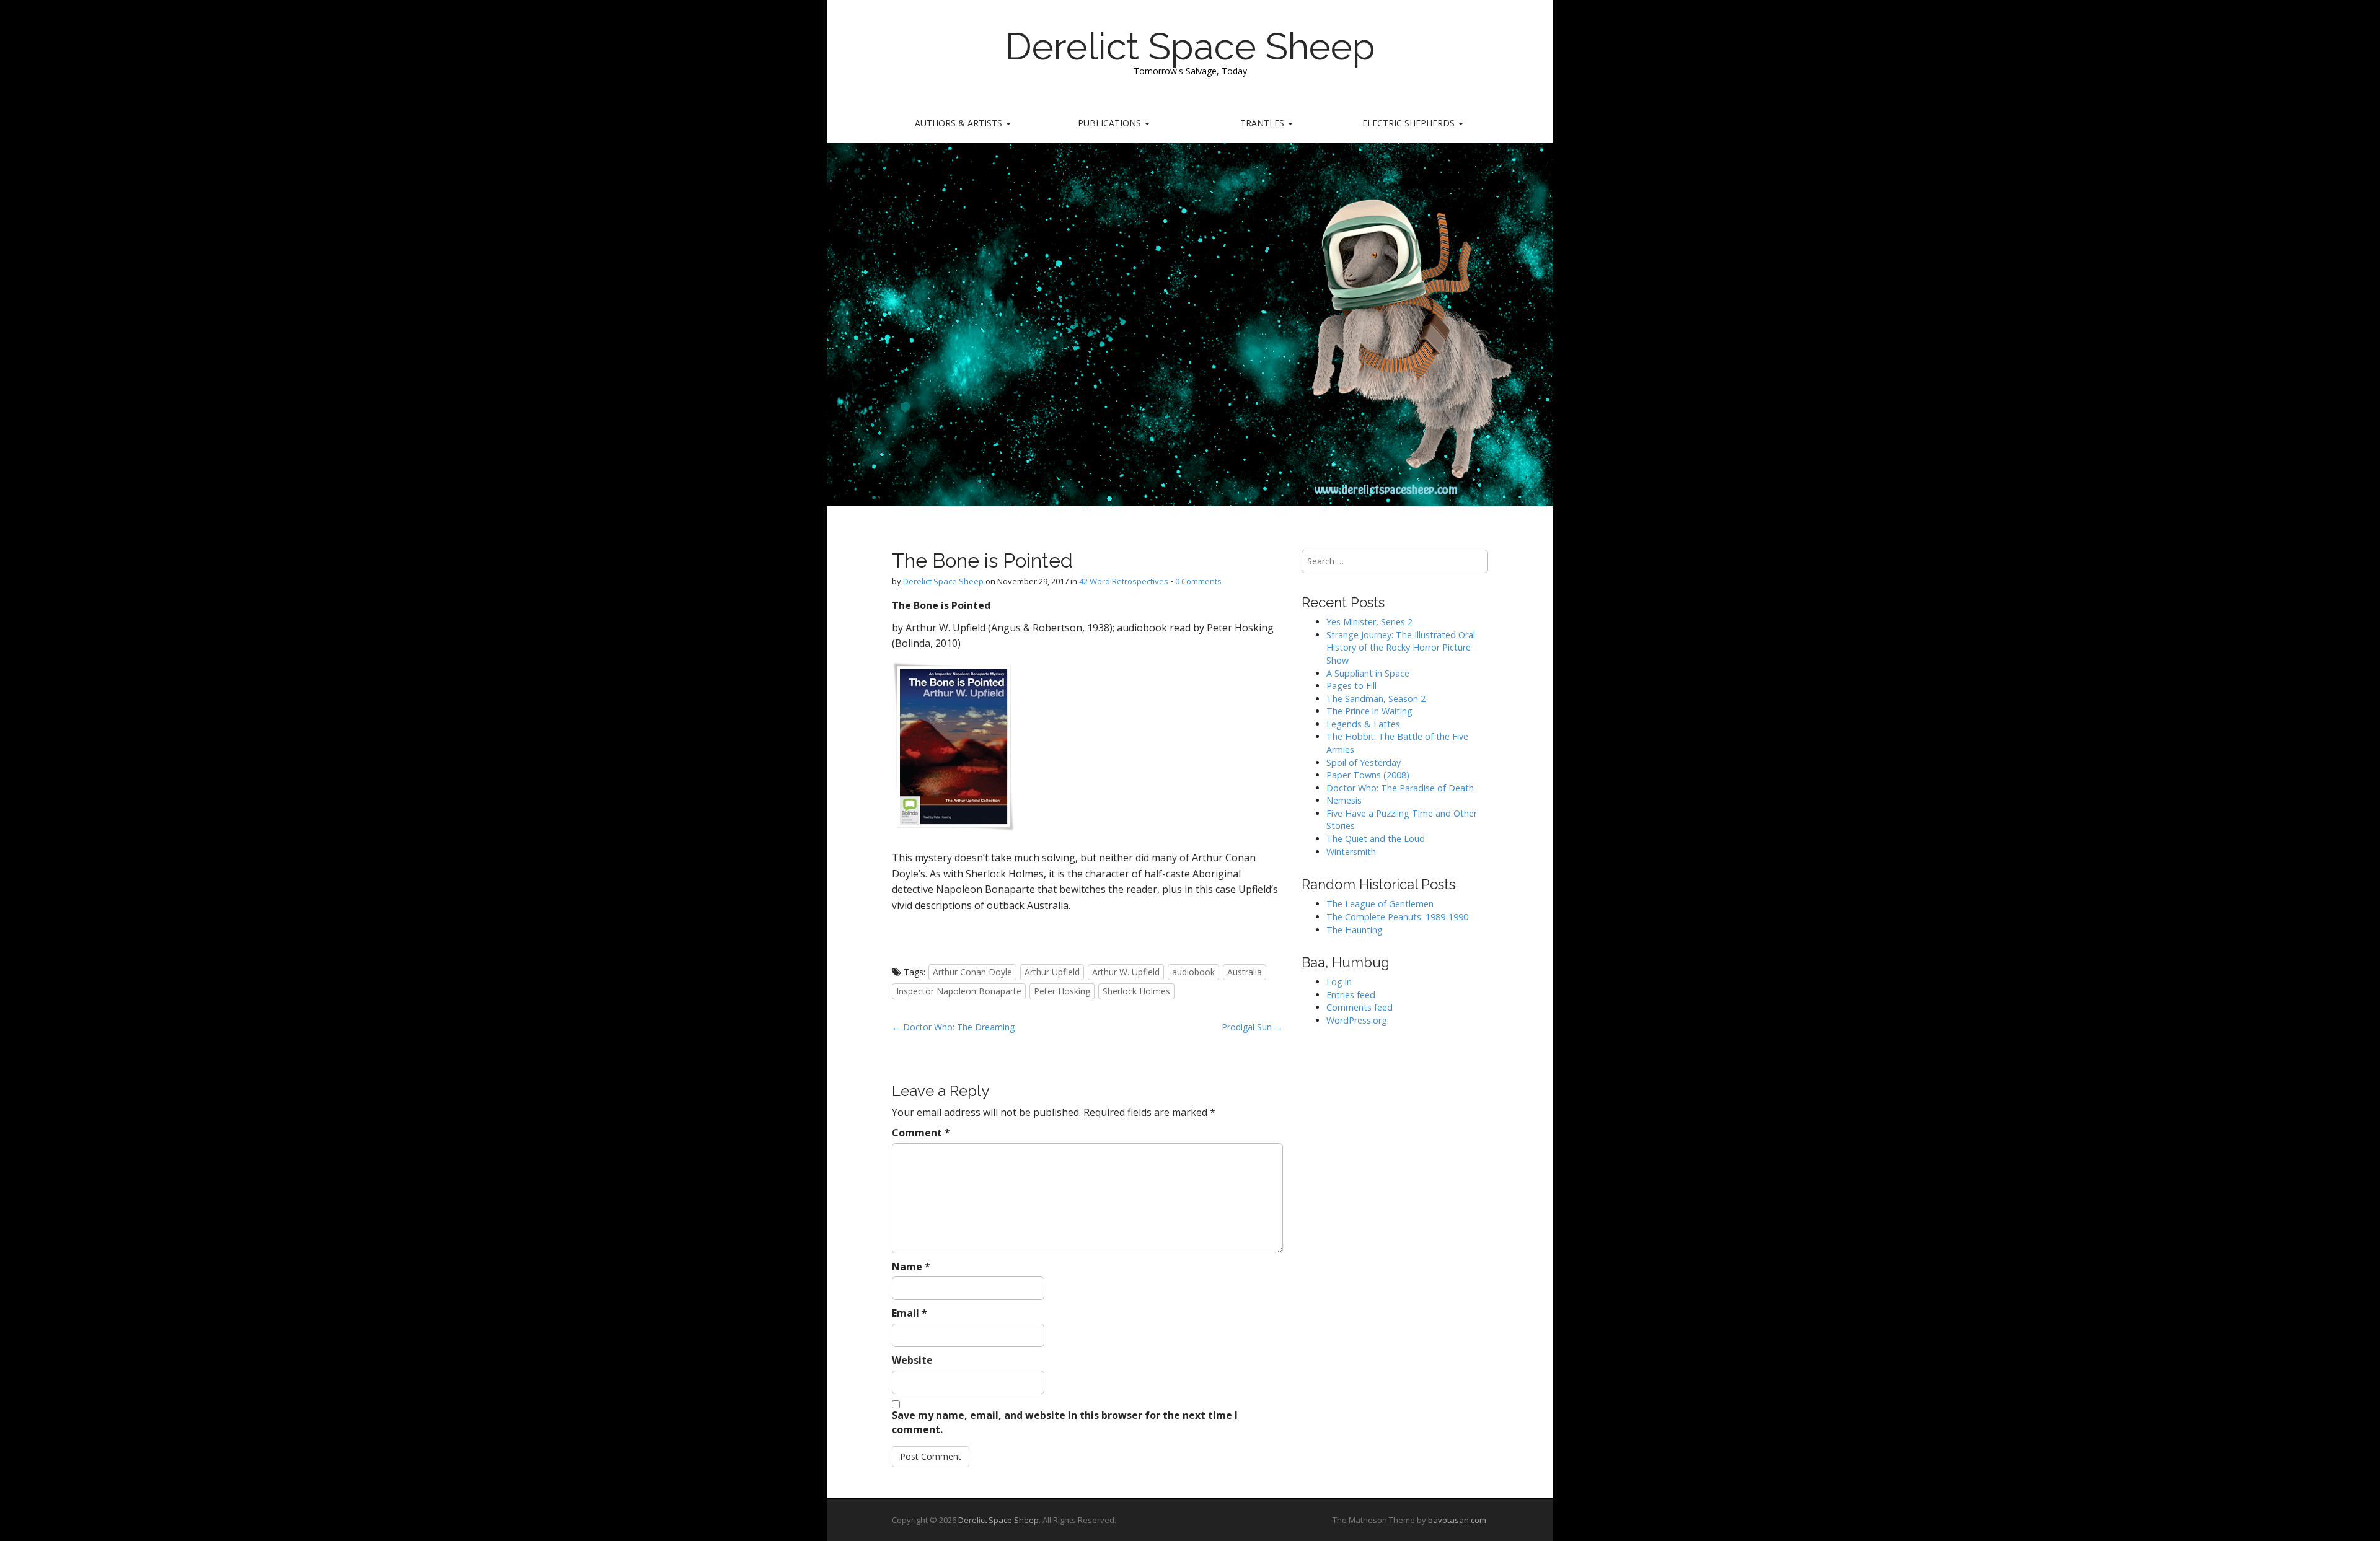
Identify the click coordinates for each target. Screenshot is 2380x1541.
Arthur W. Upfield (1126, 972)
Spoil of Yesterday (1364, 762)
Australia (1245, 972)
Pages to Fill (1351, 686)
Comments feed (1360, 1007)
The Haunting (1355, 930)
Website (912, 1360)
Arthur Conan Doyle (972, 972)
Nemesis (1344, 800)
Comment (921, 1133)
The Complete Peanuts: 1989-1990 (1397, 917)
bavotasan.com (1457, 1520)
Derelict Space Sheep (1190, 46)
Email (910, 1313)
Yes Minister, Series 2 (1369, 622)
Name (911, 1267)
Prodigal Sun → (1252, 1027)
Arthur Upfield (1052, 972)
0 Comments (1198, 581)
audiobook (1193, 972)
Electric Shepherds (1410, 123)
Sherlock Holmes (1136, 991)
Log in (1339, 982)
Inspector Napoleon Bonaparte (959, 991)
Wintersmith (1351, 852)
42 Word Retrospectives (1124, 581)
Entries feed (1351, 995)
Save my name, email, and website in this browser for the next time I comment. (1065, 1422)
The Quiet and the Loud (1376, 839)
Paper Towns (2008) (1368, 775)
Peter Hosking (1062, 991)
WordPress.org (1357, 1020)
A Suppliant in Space (1368, 673)
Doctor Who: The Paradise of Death (1400, 788)
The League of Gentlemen (1380, 904)
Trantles (1263, 123)
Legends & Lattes (1363, 724)
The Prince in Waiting (1369, 711)
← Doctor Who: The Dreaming (953, 1027)
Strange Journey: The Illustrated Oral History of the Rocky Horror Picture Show (1401, 648)
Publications (1111, 123)
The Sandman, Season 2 (1376, 699)
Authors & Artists (960, 123)
